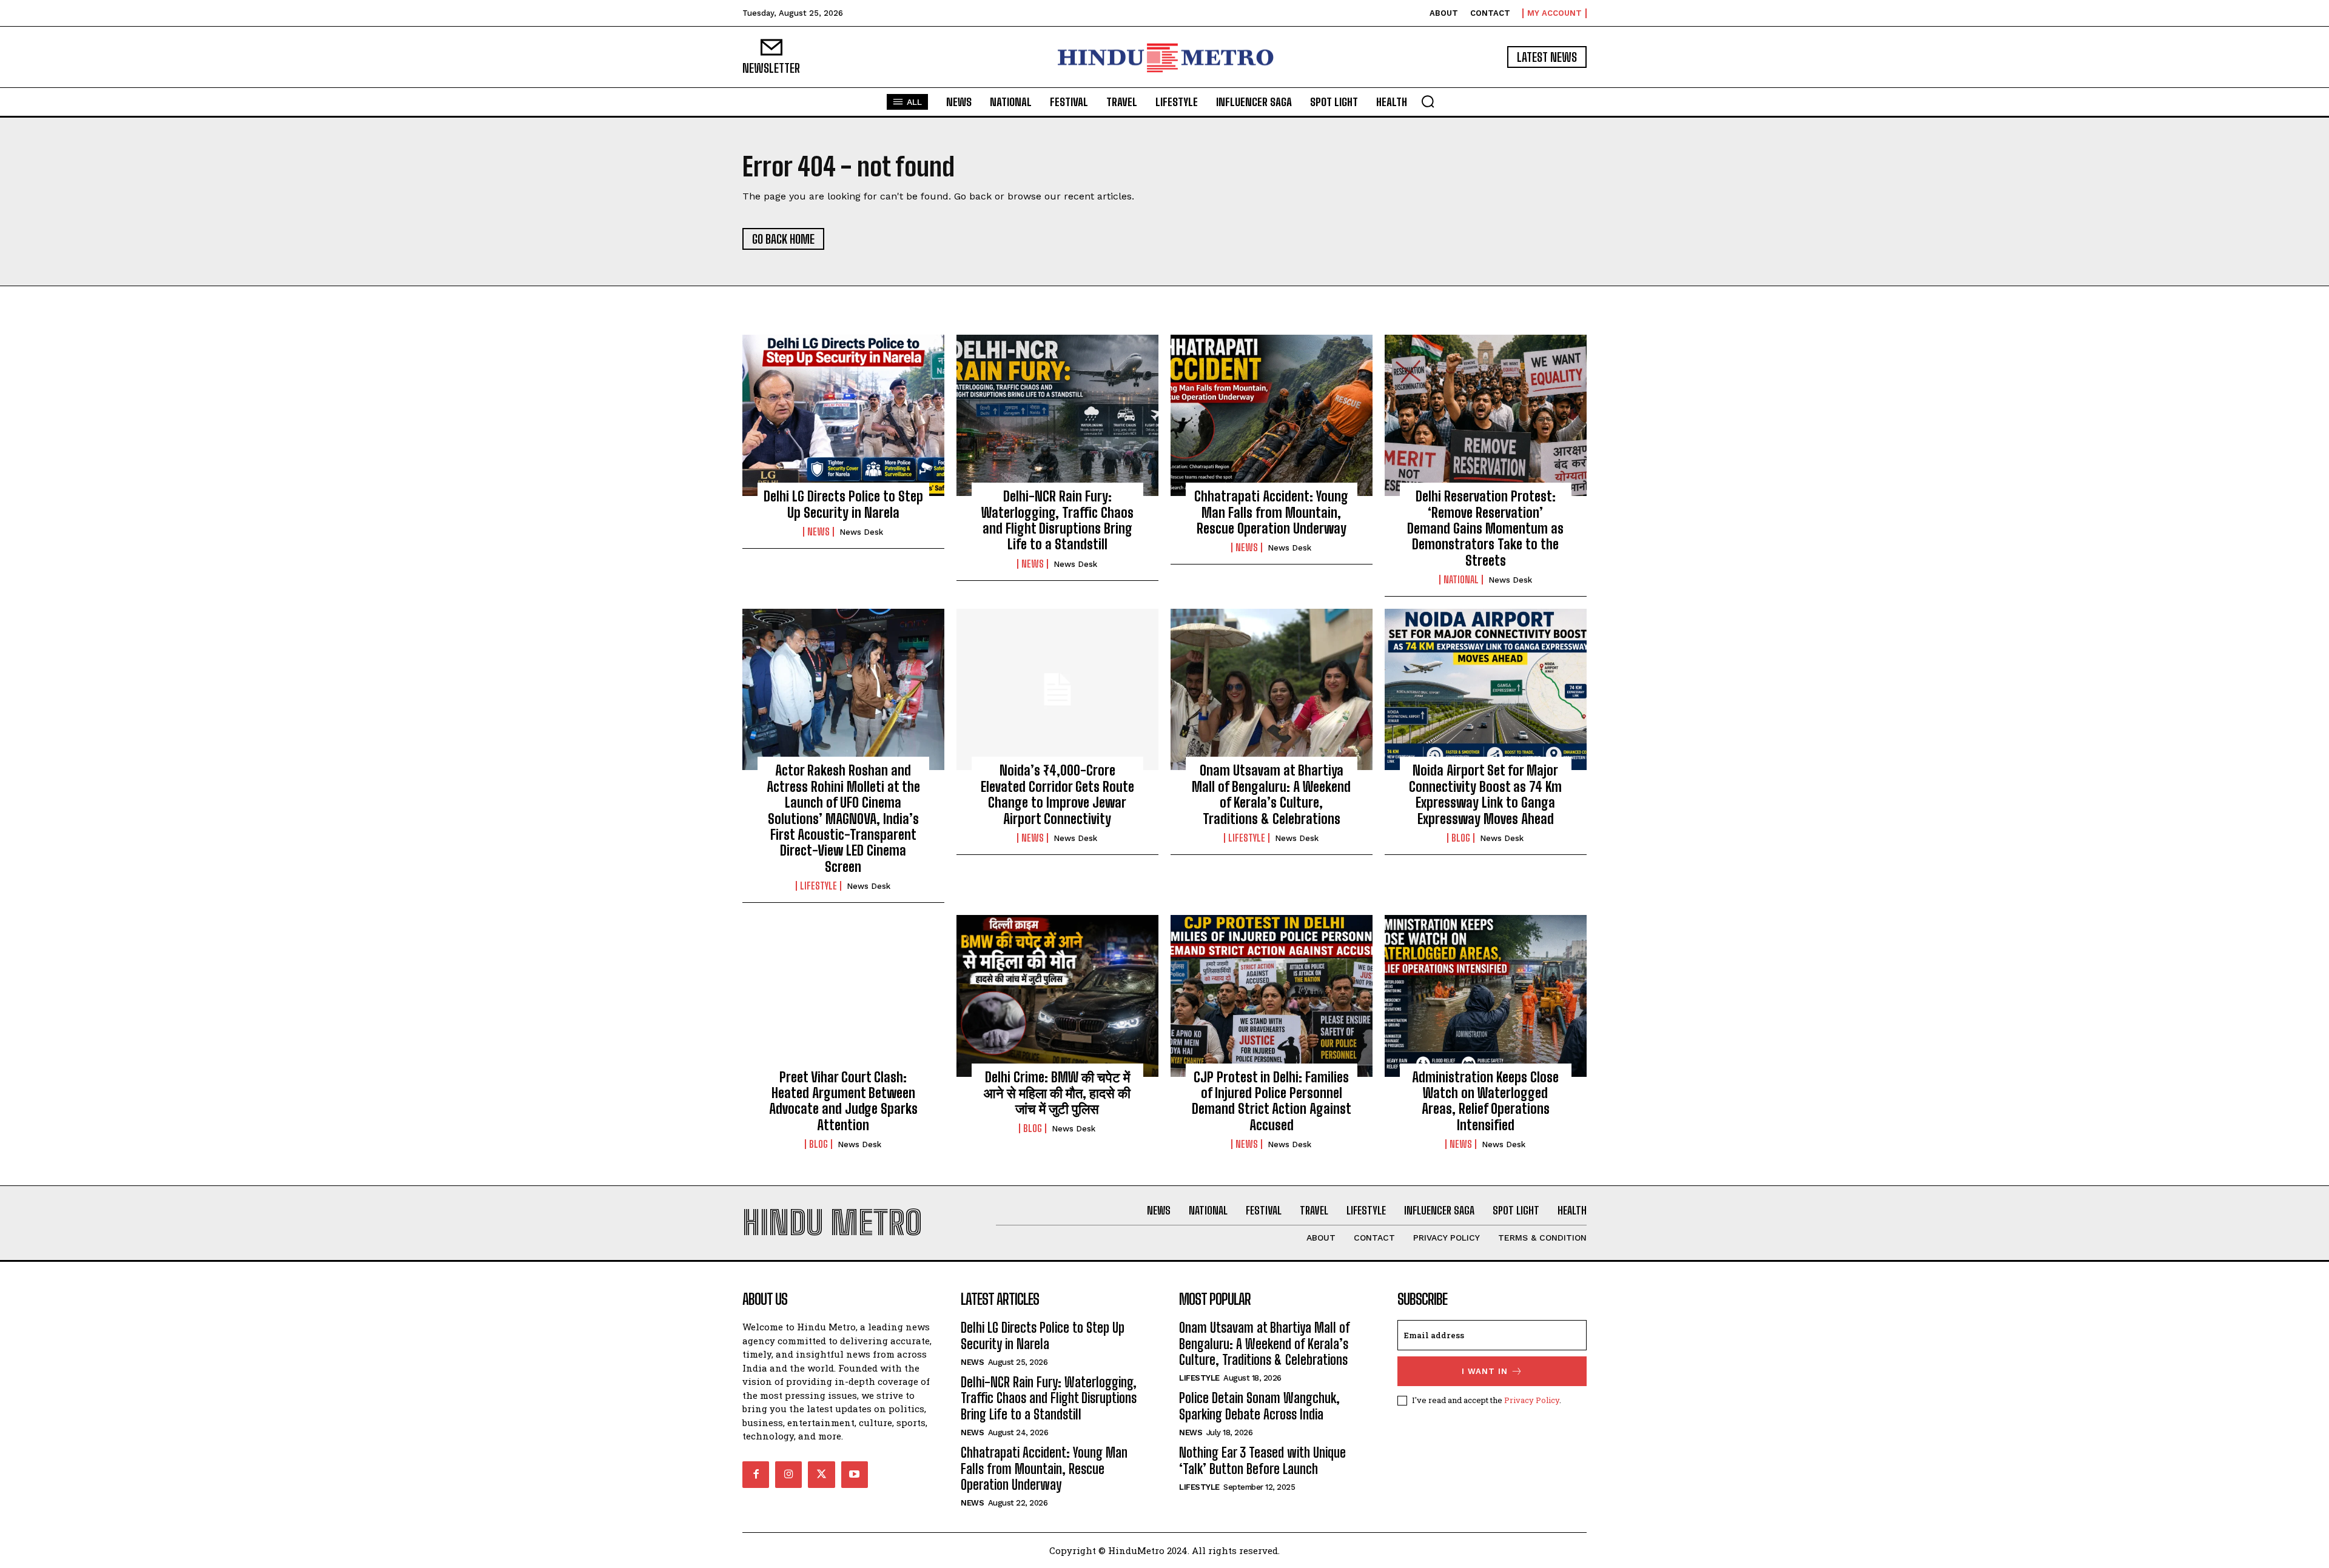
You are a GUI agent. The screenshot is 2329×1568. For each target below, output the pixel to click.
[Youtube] (855, 1475)
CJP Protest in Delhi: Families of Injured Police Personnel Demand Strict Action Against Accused (1272, 1101)
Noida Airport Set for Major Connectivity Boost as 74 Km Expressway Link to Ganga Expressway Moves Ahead (1485, 794)
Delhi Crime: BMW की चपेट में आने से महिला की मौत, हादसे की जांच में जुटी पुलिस (1057, 1093)
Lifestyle (818, 886)
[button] (1428, 101)
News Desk (861, 532)
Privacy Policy (1532, 1400)
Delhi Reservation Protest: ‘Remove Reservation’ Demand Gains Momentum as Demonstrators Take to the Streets (1485, 528)
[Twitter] (821, 1475)
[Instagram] (788, 1475)
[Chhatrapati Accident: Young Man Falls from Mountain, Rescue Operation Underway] (1272, 415)
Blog (1461, 838)
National (1461, 580)
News (818, 532)
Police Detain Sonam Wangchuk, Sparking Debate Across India (1259, 1406)
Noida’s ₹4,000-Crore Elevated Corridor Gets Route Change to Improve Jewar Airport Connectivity (1057, 794)
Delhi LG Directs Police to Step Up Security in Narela (843, 504)
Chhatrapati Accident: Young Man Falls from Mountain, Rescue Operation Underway (1271, 512)
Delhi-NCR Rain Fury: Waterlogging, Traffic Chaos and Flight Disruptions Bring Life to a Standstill (1057, 520)
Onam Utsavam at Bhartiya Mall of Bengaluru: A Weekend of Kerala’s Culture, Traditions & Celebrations (1271, 794)
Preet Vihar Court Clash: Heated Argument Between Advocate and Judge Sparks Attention (843, 1101)
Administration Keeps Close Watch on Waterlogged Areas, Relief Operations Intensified (1485, 1101)
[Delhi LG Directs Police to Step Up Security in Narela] (843, 415)
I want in (1485, 1371)
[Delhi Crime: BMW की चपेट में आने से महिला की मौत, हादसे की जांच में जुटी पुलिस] (1057, 996)
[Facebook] (756, 1475)
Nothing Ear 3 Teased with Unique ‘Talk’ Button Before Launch (1262, 1460)
